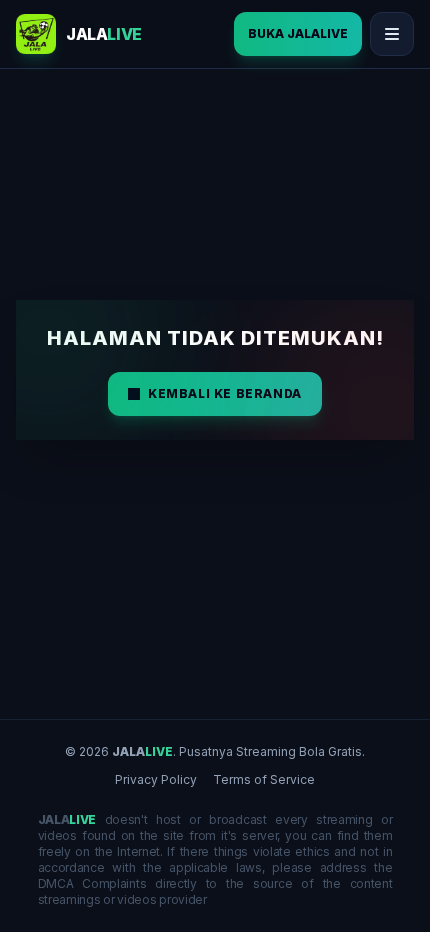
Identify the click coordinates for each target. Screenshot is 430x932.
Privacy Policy (156, 779)
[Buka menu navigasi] (392, 34)
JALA (142, 751)
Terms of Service (264, 779)
